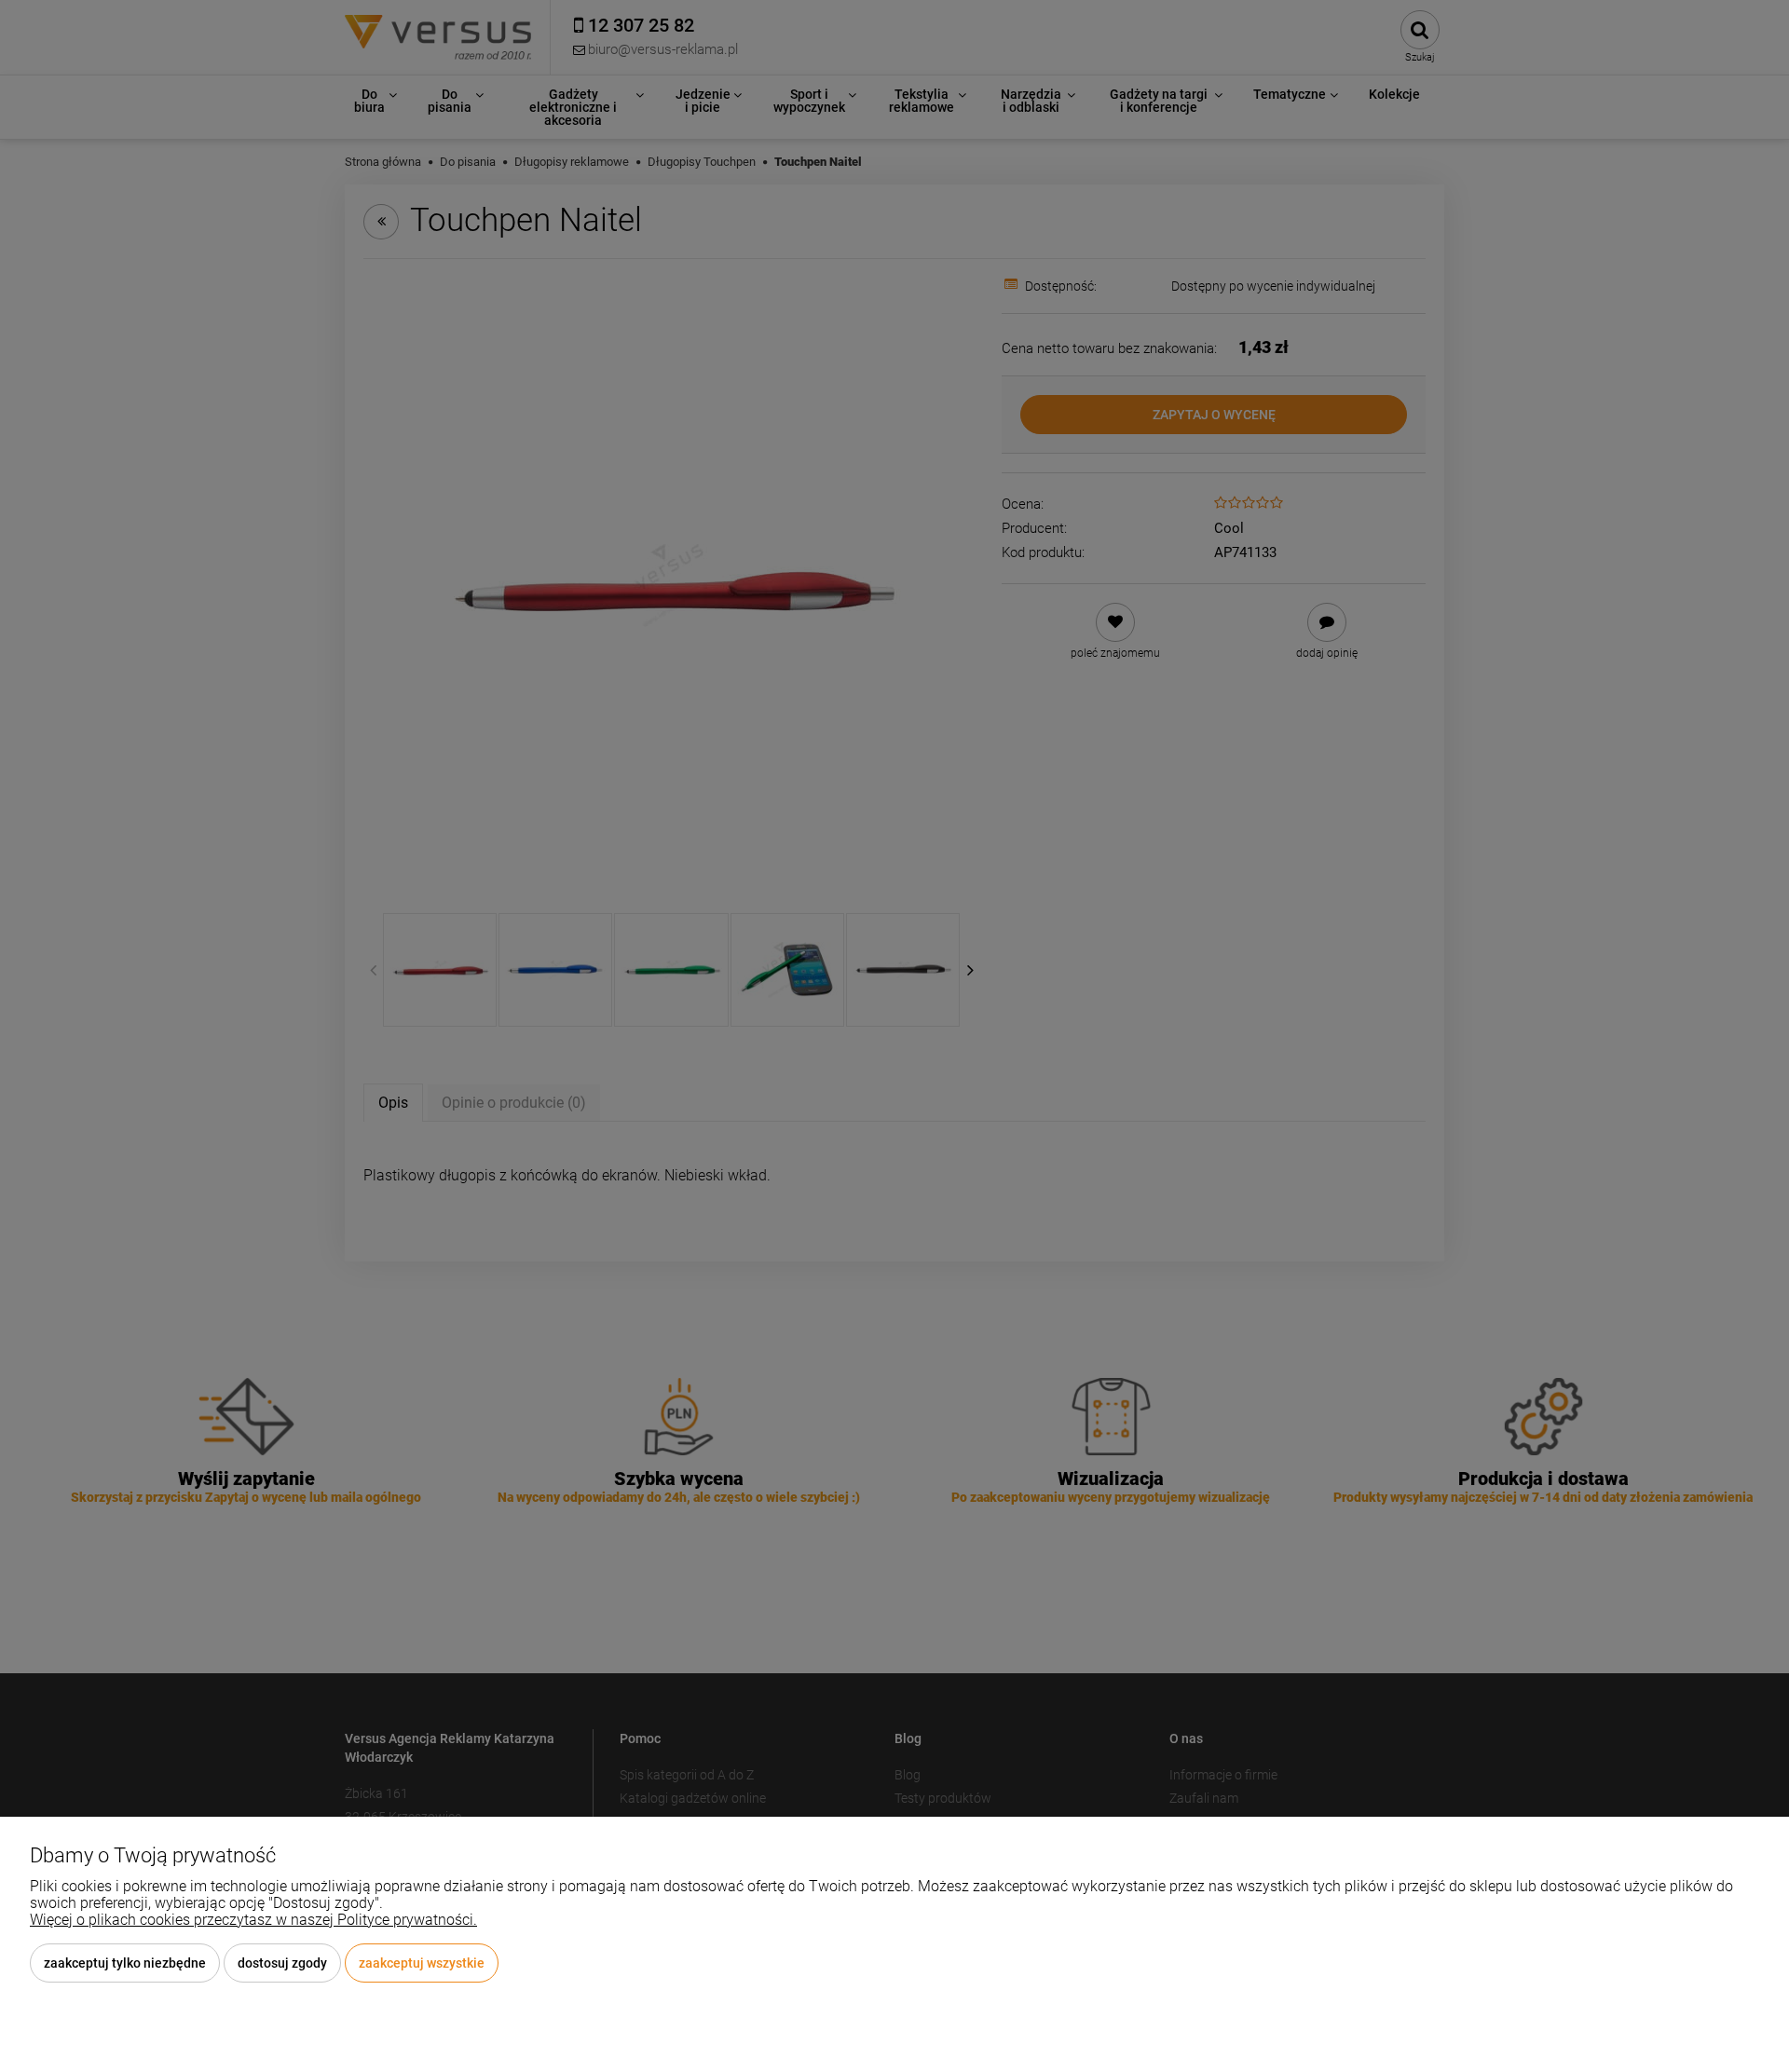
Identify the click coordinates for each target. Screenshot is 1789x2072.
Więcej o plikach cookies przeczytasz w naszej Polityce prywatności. (253, 1920)
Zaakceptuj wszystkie (422, 1963)
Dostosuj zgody (282, 1963)
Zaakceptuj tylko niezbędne (125, 1963)
